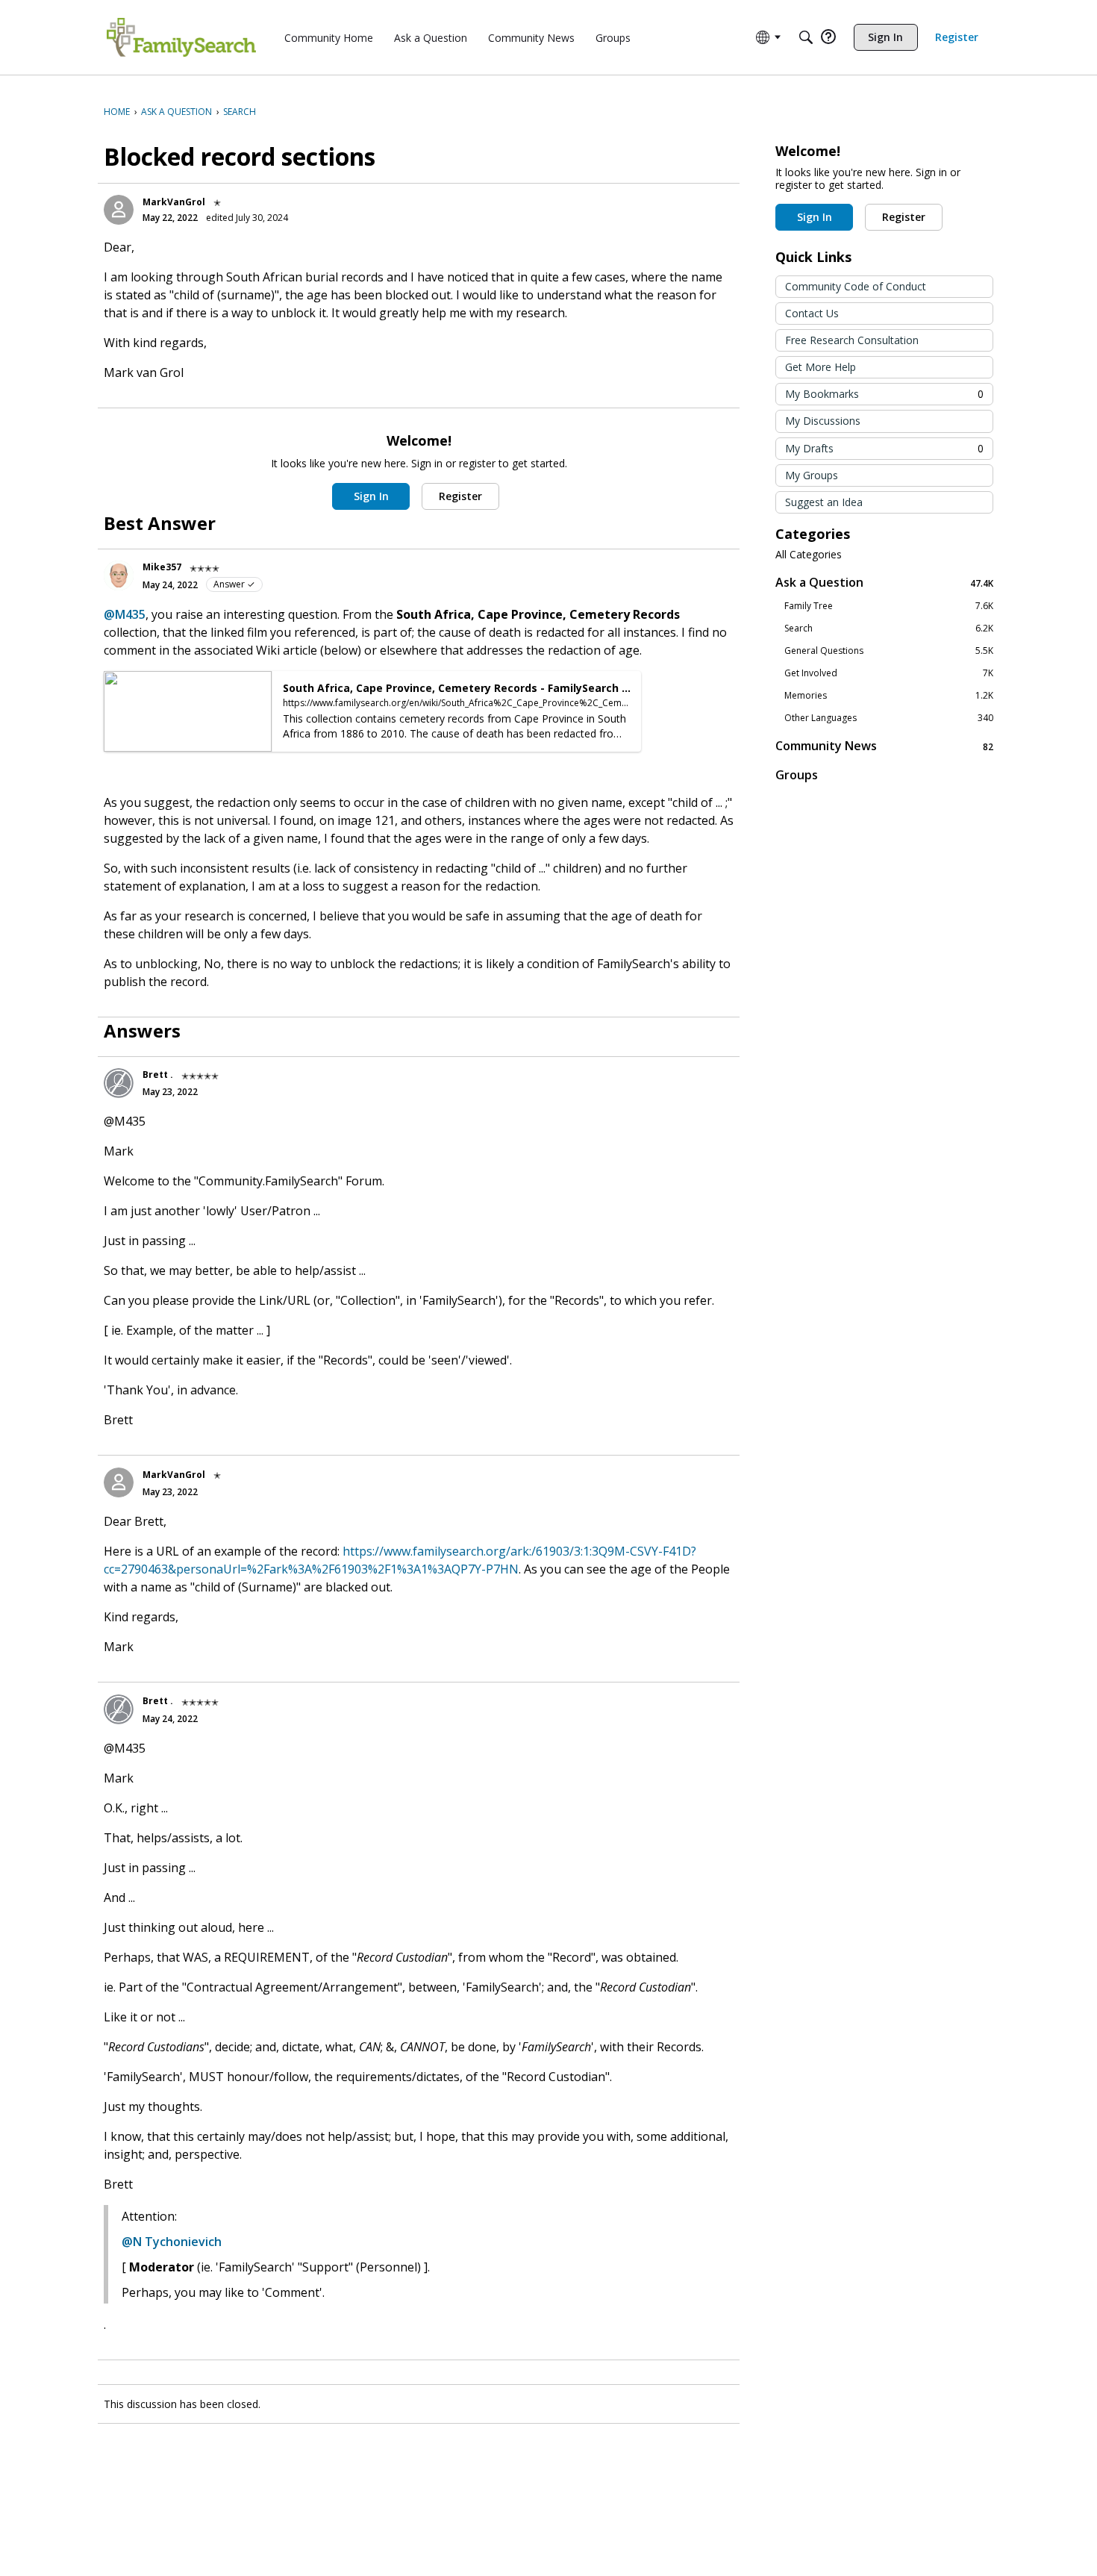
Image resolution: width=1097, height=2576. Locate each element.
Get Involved (889, 673)
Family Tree (889, 606)
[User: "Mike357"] (119, 576)
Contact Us (812, 313)
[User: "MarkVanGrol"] (119, 210)
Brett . (158, 1075)
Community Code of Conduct (856, 286)
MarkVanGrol (174, 202)
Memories (889, 696)
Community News (884, 746)
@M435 (125, 614)
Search (889, 629)
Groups (797, 775)
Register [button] (460, 496)
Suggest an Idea (824, 502)
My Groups (812, 475)
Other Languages (889, 718)
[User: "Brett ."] (119, 1083)
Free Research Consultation (852, 340)
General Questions (889, 651)
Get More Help (821, 367)
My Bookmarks (884, 394)
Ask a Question (884, 583)
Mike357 (162, 567)
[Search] (806, 37)
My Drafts (884, 448)
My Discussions (823, 421)
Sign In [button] (371, 496)
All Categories (809, 555)
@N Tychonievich (172, 2242)
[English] (181, 37)
